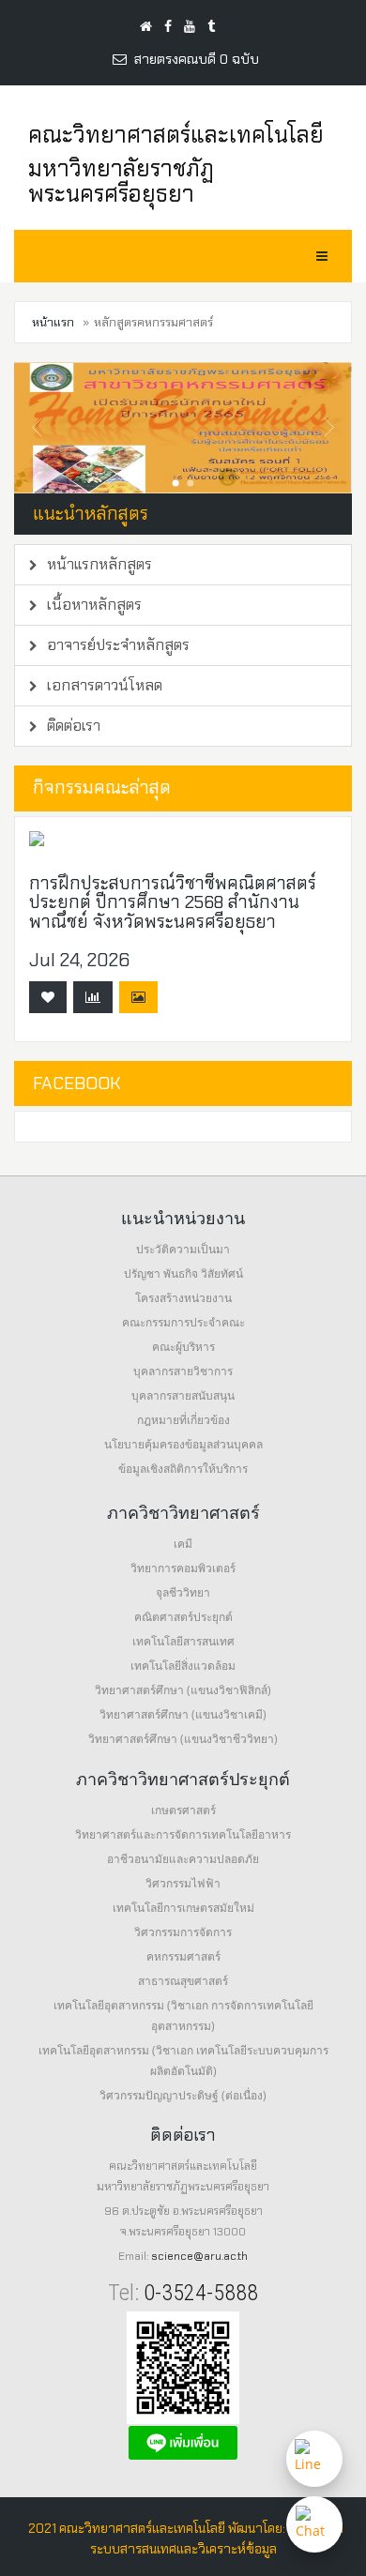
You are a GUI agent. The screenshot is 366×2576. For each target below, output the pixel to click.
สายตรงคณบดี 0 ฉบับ (193, 59)
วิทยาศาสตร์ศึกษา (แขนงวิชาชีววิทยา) (183, 1739)
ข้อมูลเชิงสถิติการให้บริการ (183, 1469)
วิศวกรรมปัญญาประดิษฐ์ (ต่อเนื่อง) (183, 2095)
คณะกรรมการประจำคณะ (183, 1322)
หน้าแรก (53, 322)
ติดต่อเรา (72, 726)
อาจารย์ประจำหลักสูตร (116, 645)
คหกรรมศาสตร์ (183, 1956)
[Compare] (93, 997)
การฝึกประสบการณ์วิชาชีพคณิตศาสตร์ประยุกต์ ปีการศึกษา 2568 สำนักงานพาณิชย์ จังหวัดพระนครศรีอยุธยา (173, 902)
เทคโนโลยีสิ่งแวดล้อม (183, 1666)
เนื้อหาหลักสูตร (92, 605)
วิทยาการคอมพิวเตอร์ (183, 1568)
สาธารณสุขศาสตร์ (183, 1981)
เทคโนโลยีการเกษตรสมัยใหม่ (183, 1908)
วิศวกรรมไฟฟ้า (183, 1883)
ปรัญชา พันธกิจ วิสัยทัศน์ (183, 1273)
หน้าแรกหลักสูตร (98, 564)
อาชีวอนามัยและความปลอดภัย (183, 1859)
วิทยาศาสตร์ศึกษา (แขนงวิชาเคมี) (183, 1714)
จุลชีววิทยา (183, 1592)
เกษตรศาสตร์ (183, 1810)
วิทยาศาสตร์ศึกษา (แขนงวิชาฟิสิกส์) (183, 1690)
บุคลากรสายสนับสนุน (183, 1395)
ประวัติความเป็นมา (183, 1249)
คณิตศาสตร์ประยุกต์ (183, 1617)
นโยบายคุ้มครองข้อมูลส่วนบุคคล (183, 1444)
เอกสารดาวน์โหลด (103, 685)
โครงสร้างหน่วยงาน (183, 1298)
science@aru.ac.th (199, 2256)
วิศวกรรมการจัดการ (183, 1932)
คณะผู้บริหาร (183, 1347)
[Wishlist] (48, 997)
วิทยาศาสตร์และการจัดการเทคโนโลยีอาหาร (183, 1834)
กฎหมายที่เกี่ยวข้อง (183, 1420)
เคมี (183, 1544)
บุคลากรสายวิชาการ (183, 1371)
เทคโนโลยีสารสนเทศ (183, 1641)
